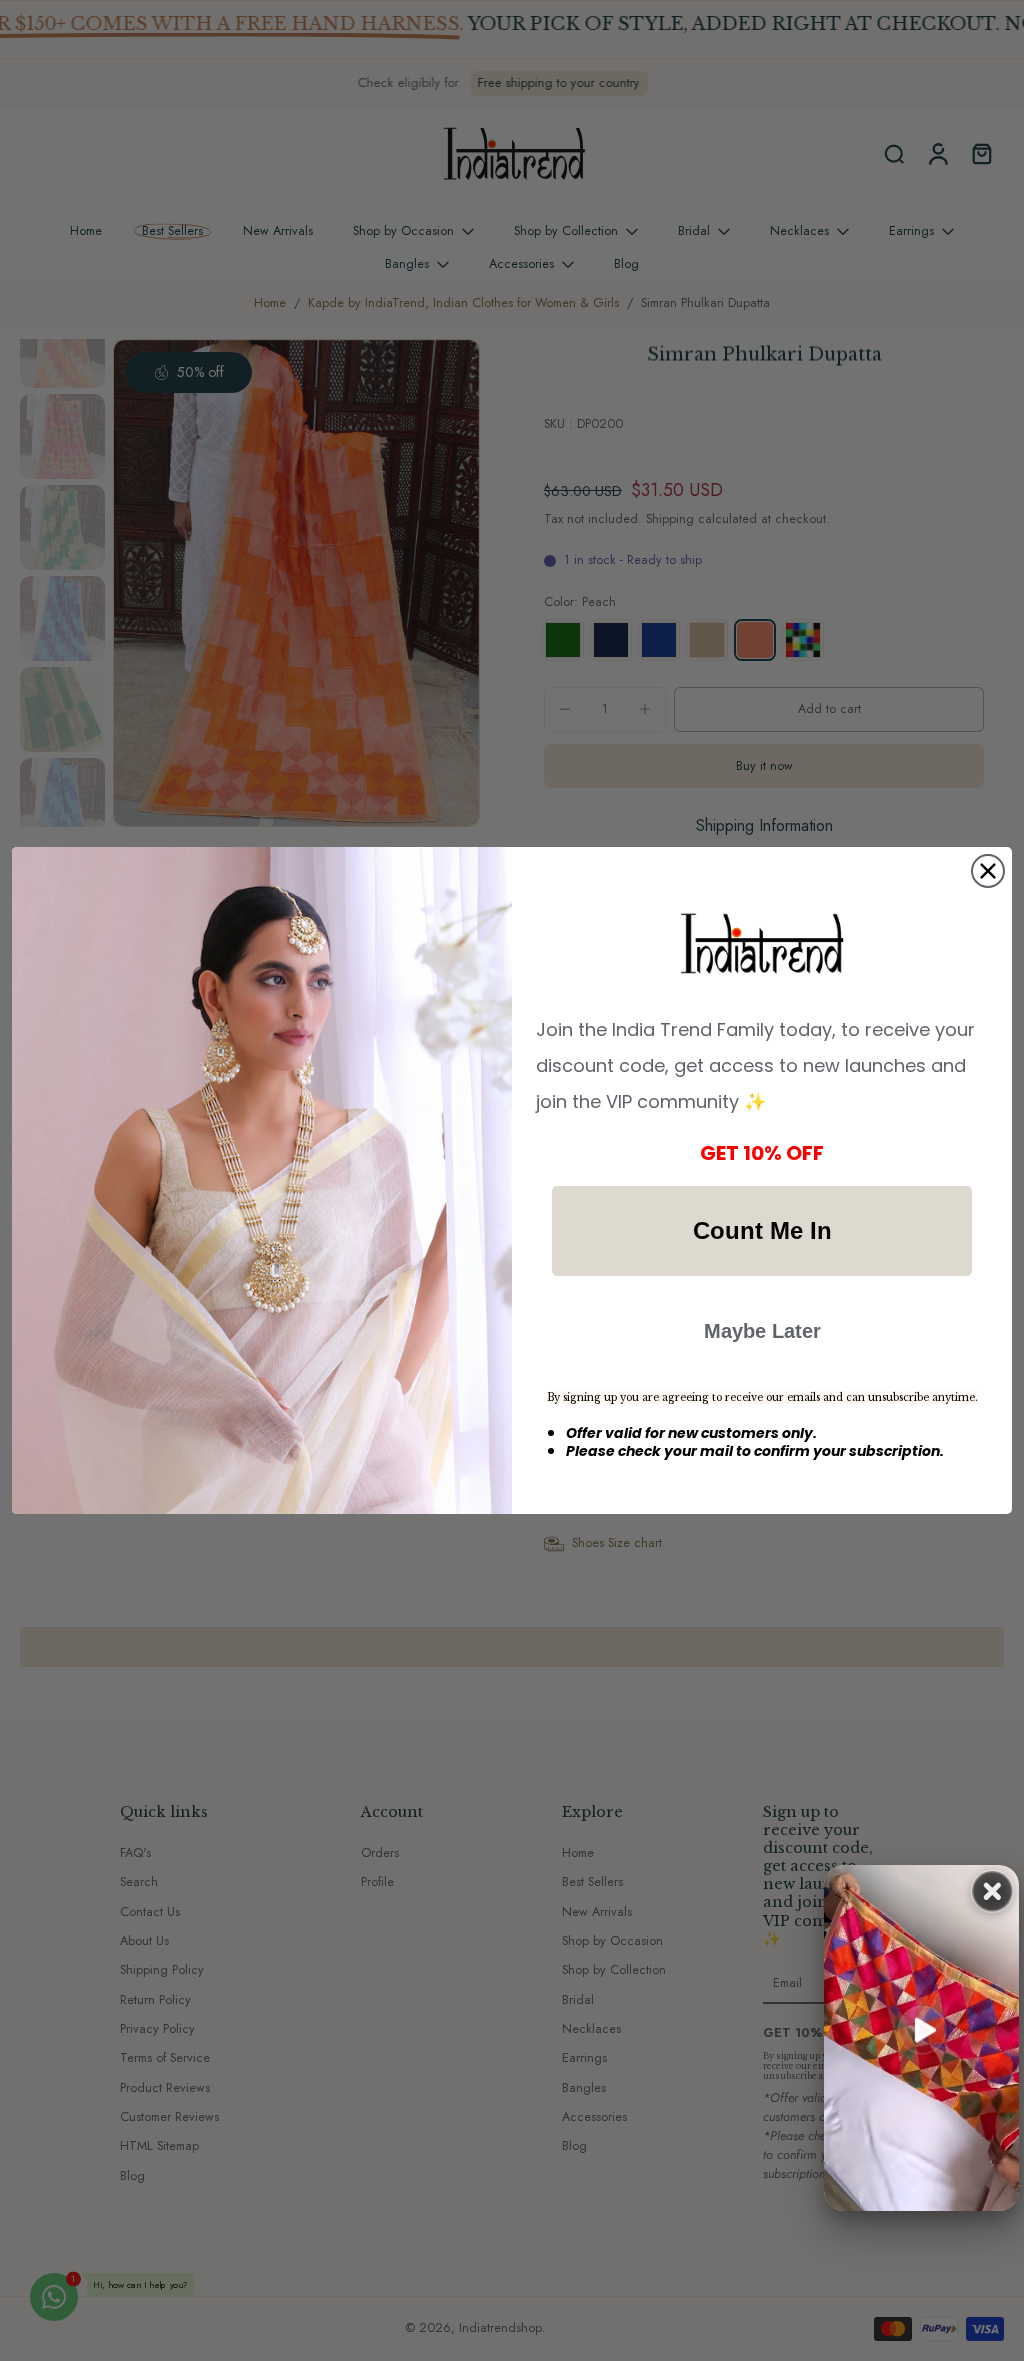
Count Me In (762, 1230)
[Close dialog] (988, 871)
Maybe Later (762, 1331)
